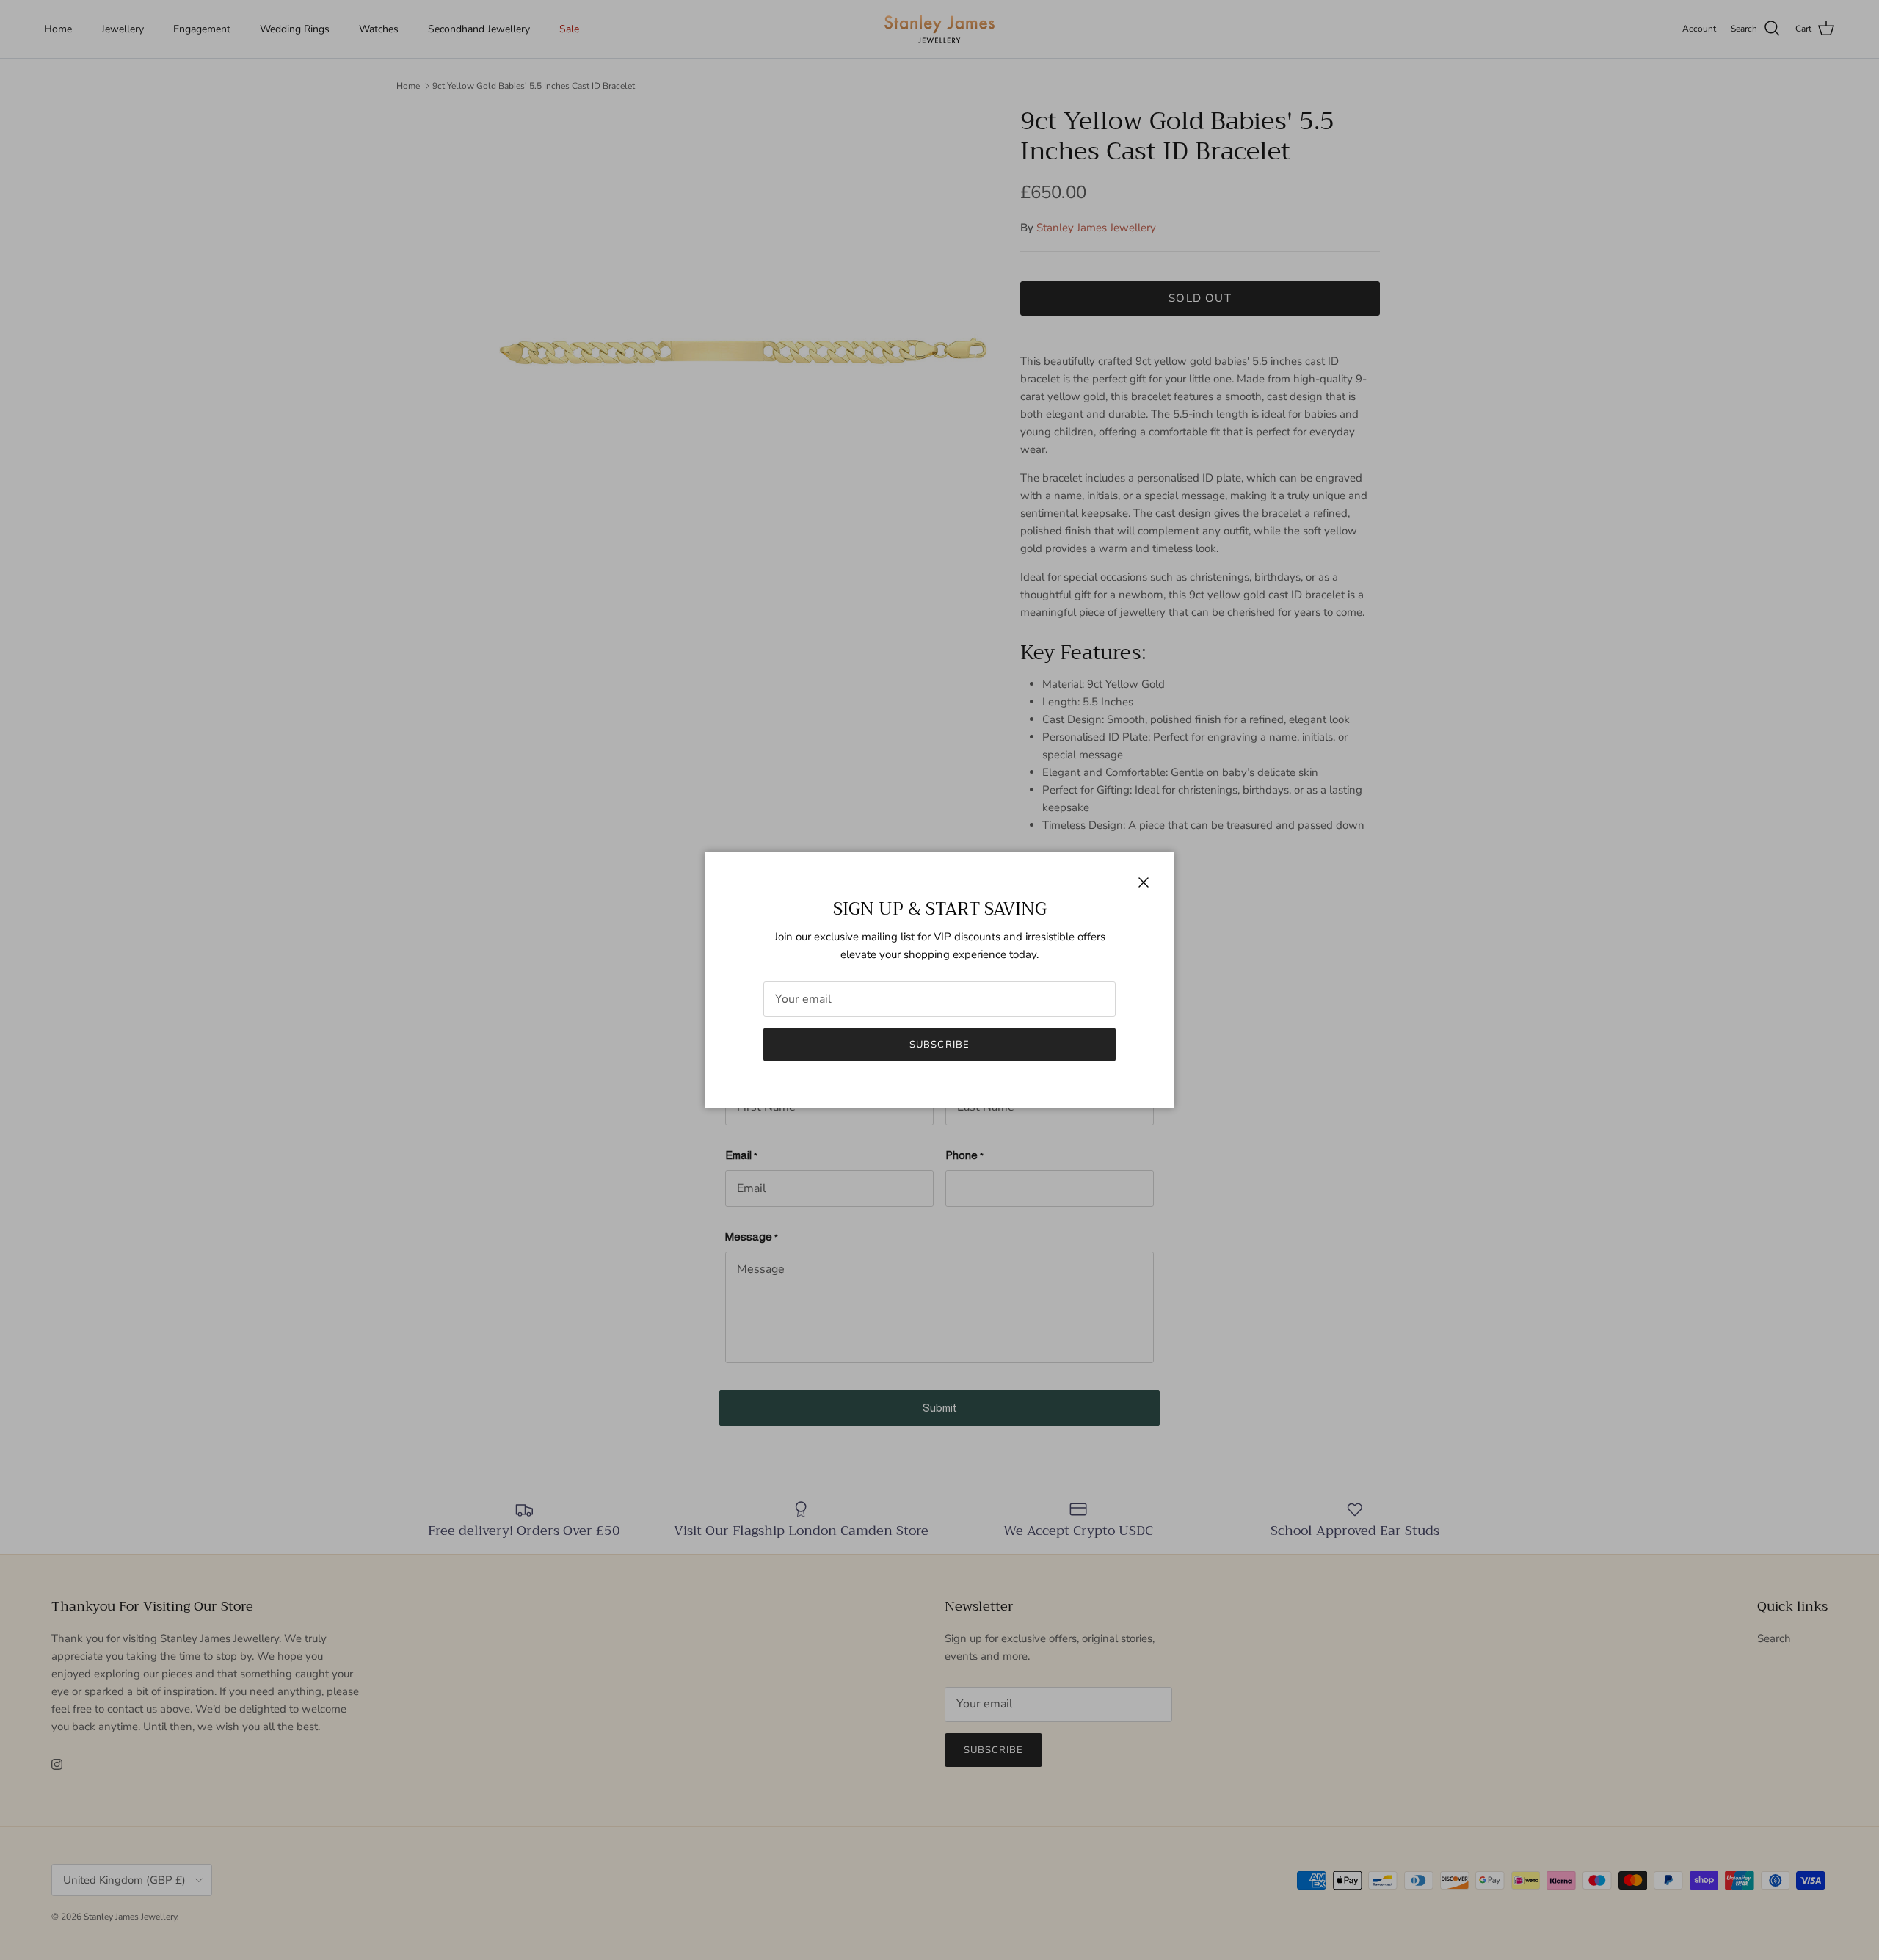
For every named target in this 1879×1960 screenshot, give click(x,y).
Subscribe (939, 1045)
